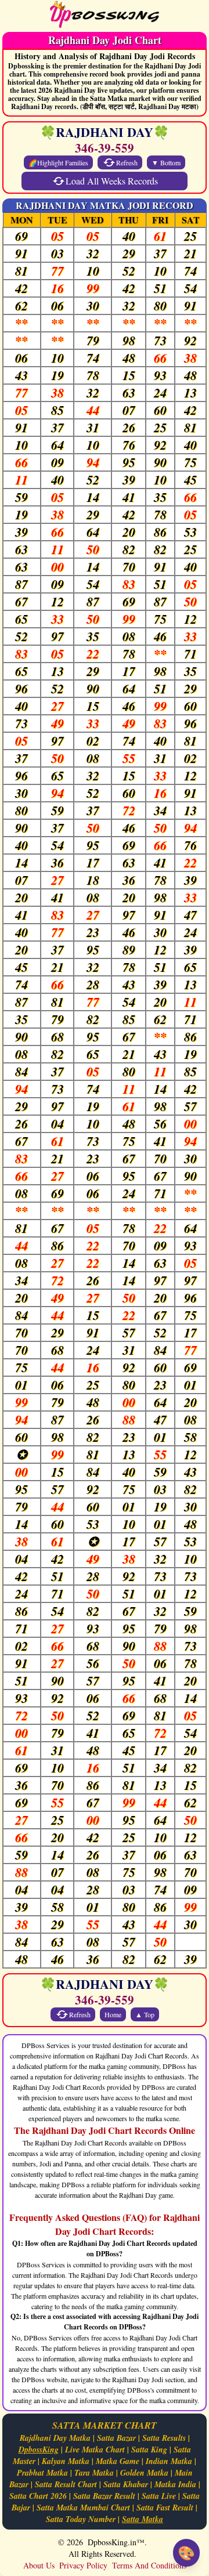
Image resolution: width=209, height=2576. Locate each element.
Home (113, 2014)
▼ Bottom (166, 162)
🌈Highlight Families (58, 162)
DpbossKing (39, 2450)
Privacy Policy (83, 2565)
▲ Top (145, 2014)
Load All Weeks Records (112, 181)
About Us (39, 2565)
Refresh (127, 162)
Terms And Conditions (149, 2565)
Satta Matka (143, 2519)
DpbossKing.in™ (116, 2542)
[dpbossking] (105, 16)
